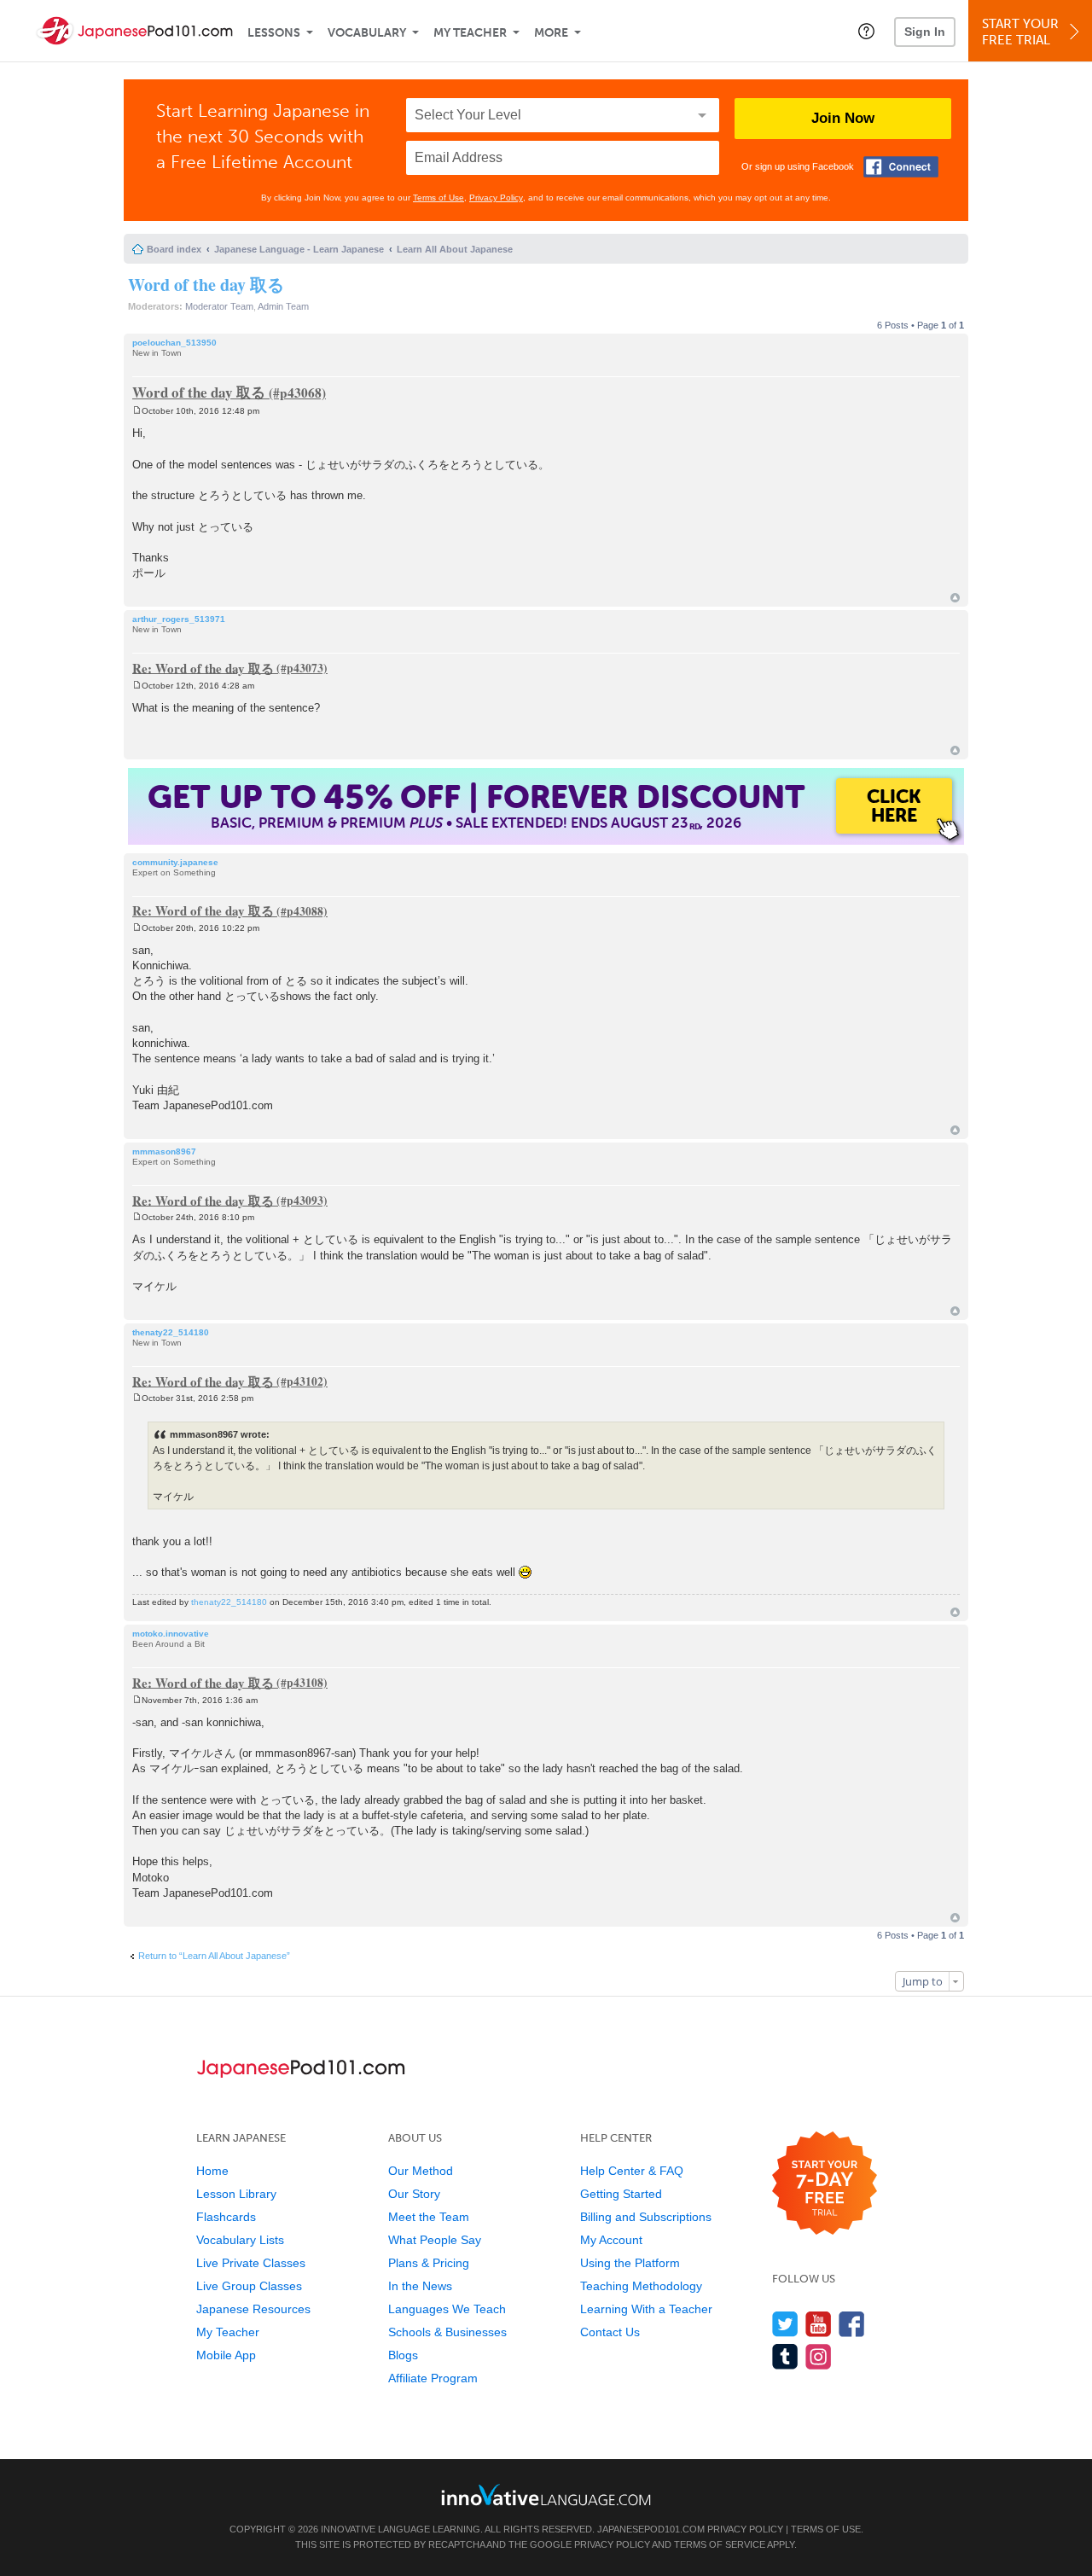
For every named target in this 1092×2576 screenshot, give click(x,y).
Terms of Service (720, 2544)
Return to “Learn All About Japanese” (214, 1956)
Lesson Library (236, 2194)
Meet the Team (429, 2217)
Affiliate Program (433, 2378)
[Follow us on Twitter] (785, 2324)
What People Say (435, 2240)
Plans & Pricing (429, 2263)
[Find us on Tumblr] (785, 2356)
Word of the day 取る (206, 285)
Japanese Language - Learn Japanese (299, 249)
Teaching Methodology (641, 2286)
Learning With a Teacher (646, 2309)
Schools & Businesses (447, 2332)
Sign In (925, 32)
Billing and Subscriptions (646, 2217)
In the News (420, 2286)
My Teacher (470, 33)
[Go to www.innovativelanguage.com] (546, 2495)
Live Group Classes (249, 2286)
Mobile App (226, 2355)
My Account (611, 2240)
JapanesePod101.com (651, 2529)
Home (212, 2171)
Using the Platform (630, 2263)
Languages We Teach (447, 2309)
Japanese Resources (253, 2309)
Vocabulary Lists (240, 2240)
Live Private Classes (251, 2263)
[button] (866, 31)
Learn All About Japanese (455, 249)
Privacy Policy (496, 198)
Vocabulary (367, 33)
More (551, 33)
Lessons (274, 33)
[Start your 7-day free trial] (825, 2184)
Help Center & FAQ (632, 2171)
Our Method (421, 2171)
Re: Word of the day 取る (203, 667)
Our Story (414, 2194)
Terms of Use (439, 198)
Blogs (403, 2355)
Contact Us (610, 2332)
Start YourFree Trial (1020, 32)
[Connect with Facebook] (901, 167)
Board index (174, 249)
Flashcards (226, 2217)
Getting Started (621, 2194)
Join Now (843, 118)
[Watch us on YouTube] (819, 2324)
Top (955, 598)
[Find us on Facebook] (852, 2324)
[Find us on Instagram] (819, 2356)
